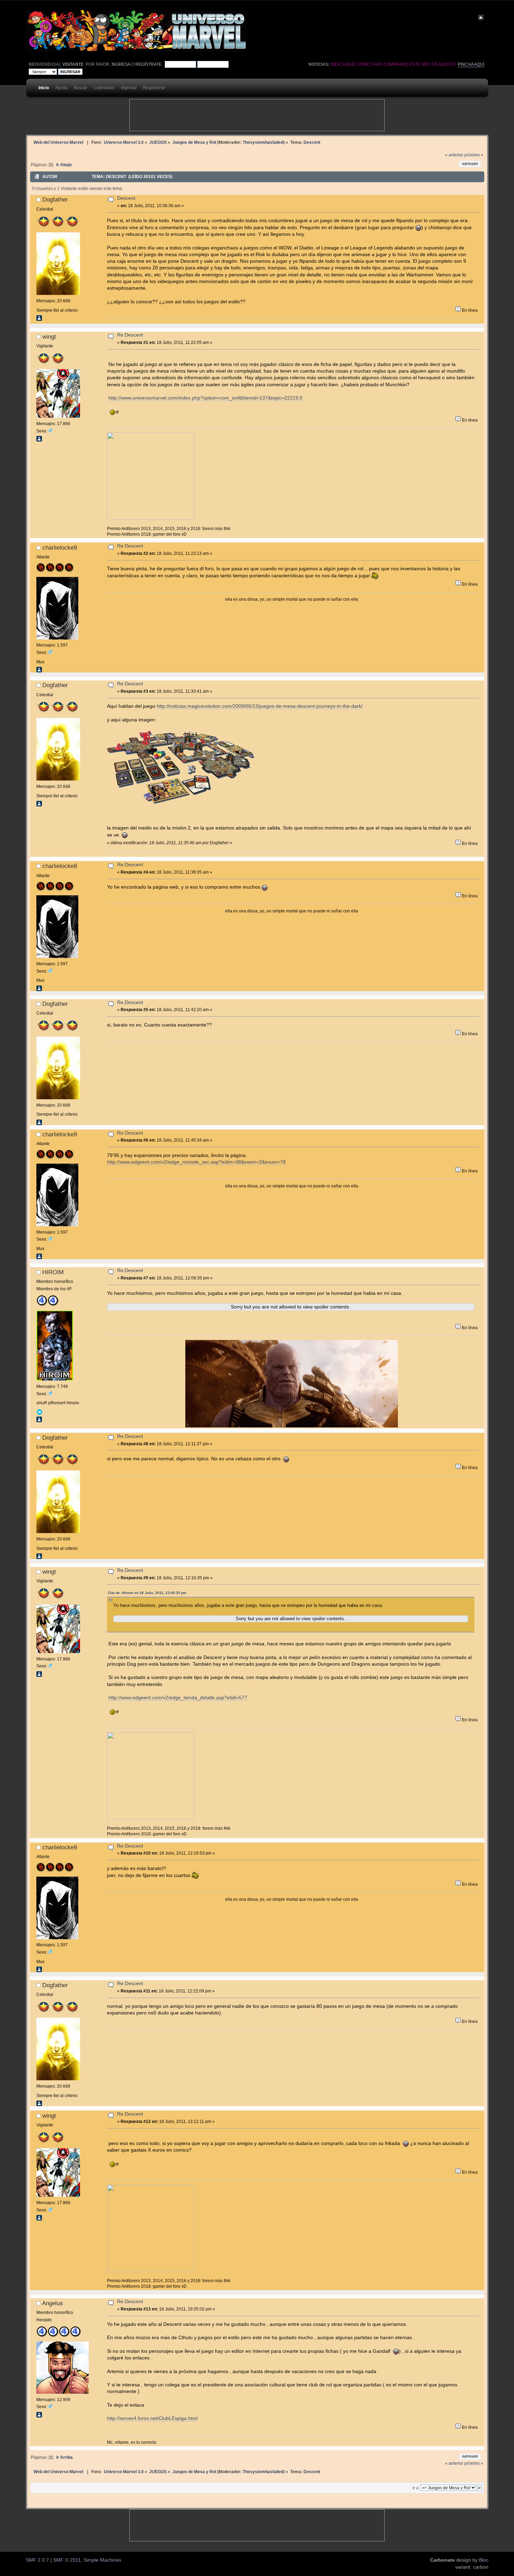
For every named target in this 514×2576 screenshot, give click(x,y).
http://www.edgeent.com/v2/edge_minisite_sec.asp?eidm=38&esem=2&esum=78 (196, 1162)
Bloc (484, 2560)
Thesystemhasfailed (263, 142)
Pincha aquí (471, 64)
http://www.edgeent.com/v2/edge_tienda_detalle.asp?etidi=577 (178, 1698)
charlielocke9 (60, 548)
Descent (126, 198)
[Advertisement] (257, 115)
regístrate (148, 64)
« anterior (454, 155)
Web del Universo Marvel (58, 142)
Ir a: (416, 2488)
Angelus (52, 2303)
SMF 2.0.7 (37, 2560)
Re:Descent (130, 335)
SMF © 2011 (67, 2560)
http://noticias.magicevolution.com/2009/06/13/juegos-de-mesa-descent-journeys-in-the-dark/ (260, 706)
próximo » (474, 155)
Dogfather (55, 199)
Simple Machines (102, 2560)
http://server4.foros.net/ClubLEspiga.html (152, 2418)
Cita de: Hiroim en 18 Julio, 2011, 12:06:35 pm (147, 1593)
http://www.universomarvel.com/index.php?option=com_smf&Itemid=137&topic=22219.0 (205, 398)
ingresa (121, 64)
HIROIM (53, 1272)
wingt (49, 337)
